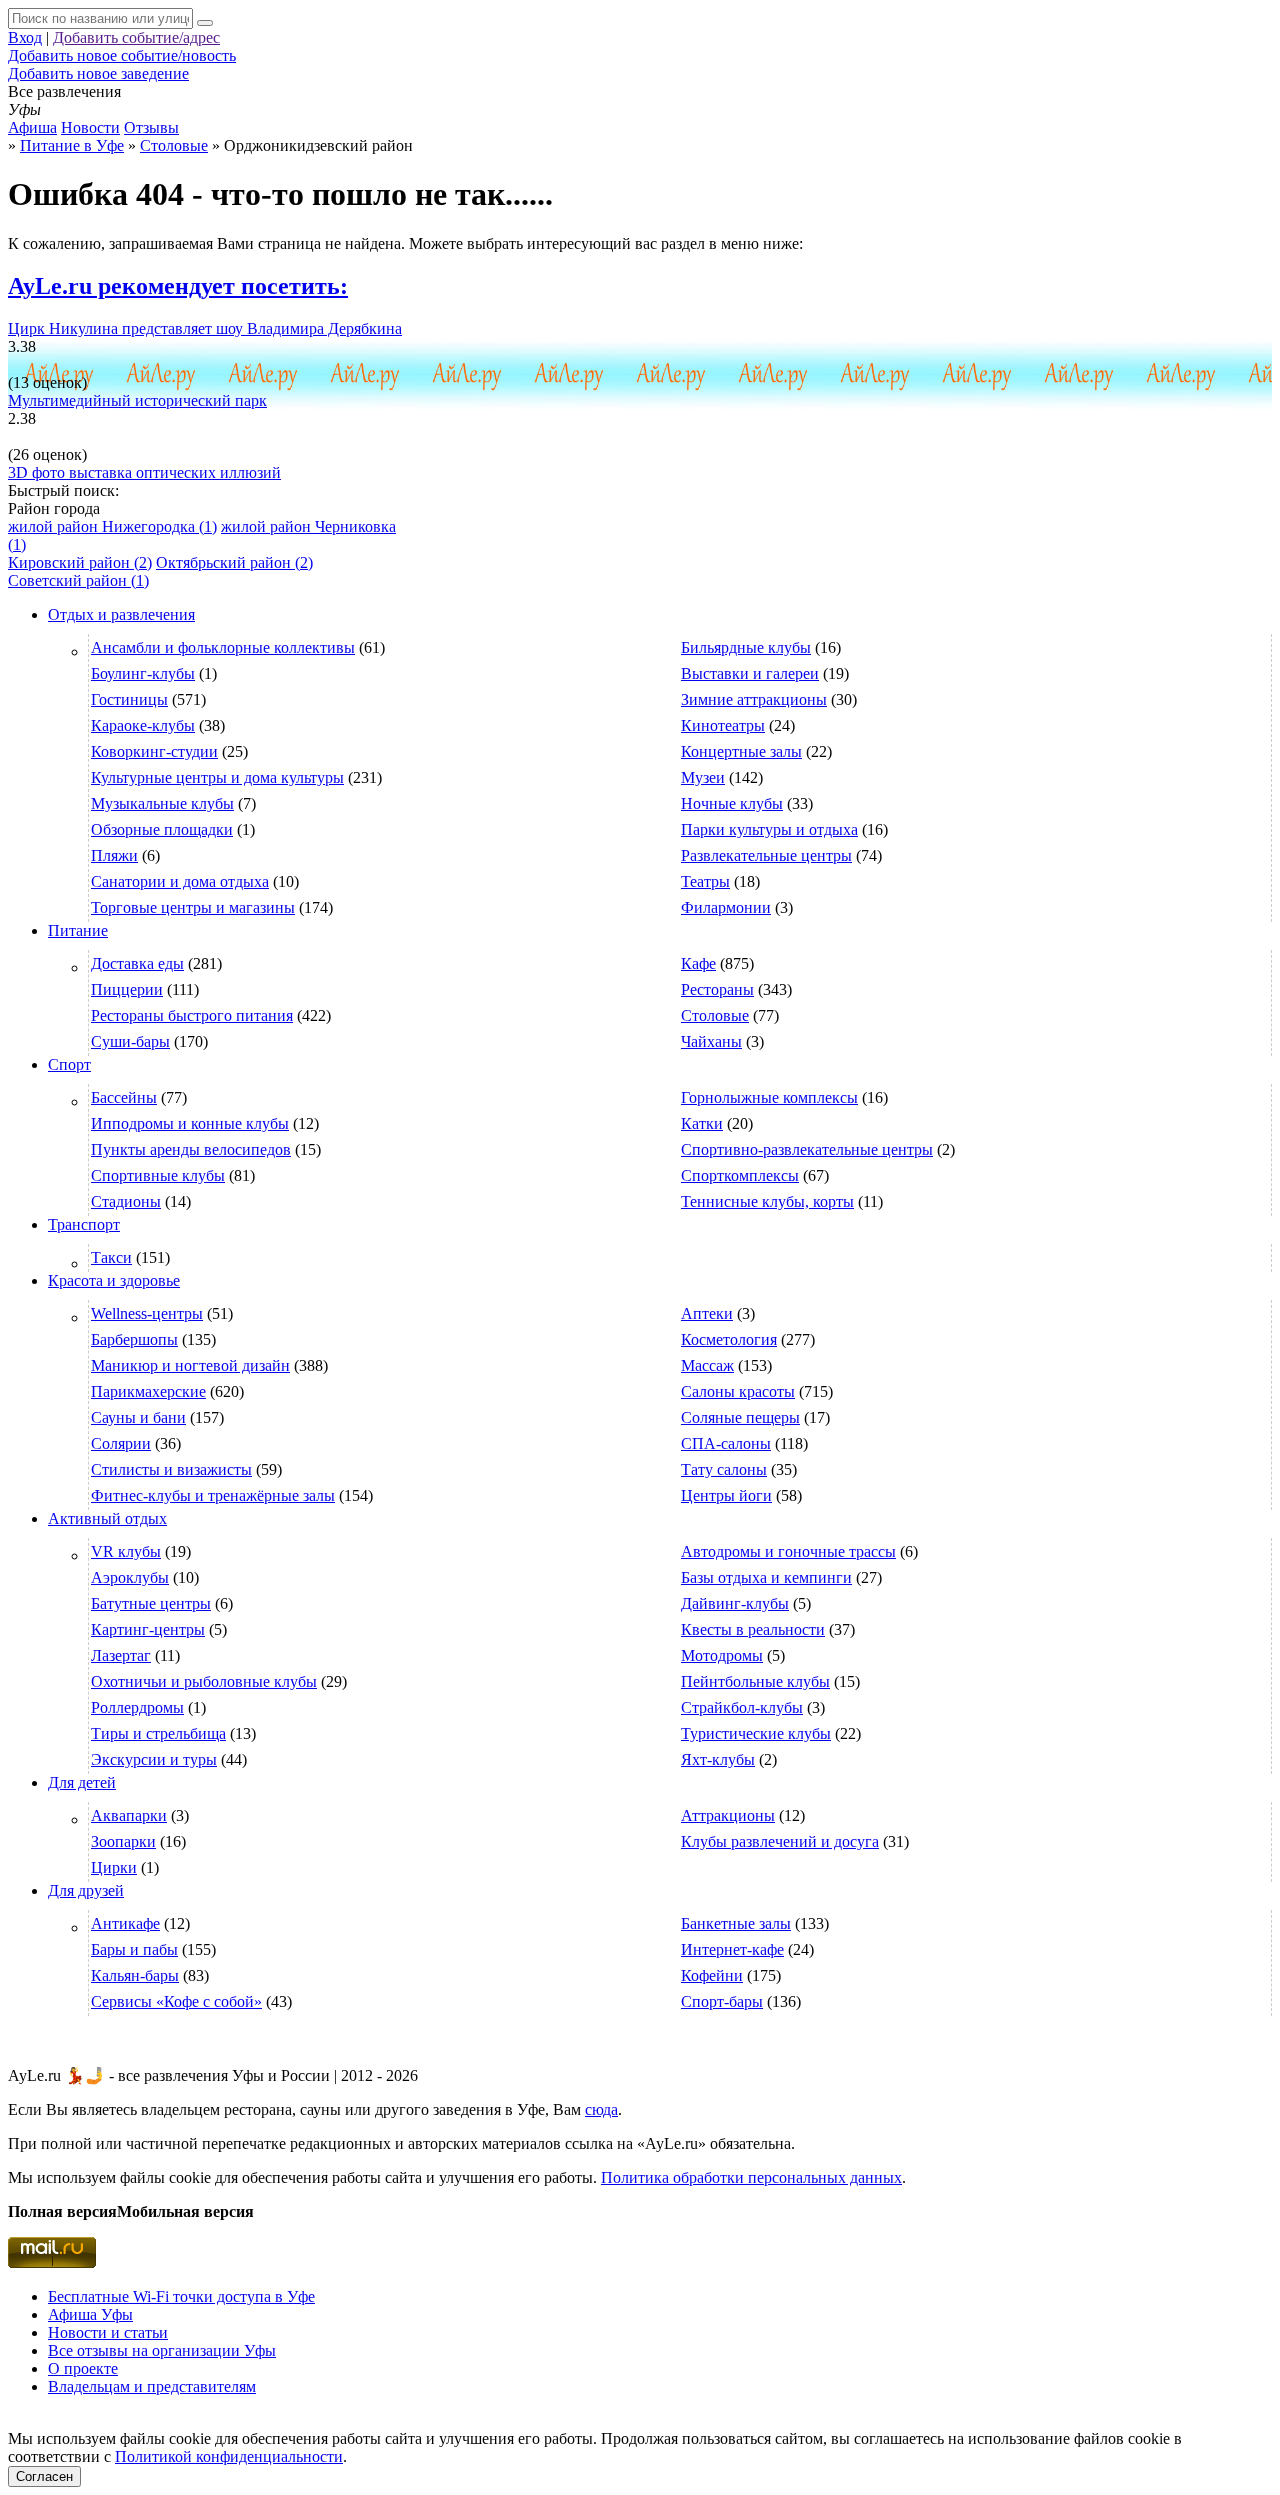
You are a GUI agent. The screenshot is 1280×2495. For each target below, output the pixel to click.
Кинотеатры (723, 725)
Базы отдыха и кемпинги (766, 1577)
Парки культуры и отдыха (769, 829)
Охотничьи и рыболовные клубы (204, 1681)
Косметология (729, 1339)
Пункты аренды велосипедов (191, 1149)
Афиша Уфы (90, 2314)
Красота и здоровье (114, 1280)
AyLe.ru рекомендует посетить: (178, 286)
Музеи (703, 777)
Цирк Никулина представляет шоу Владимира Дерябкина (205, 328)
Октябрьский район (234, 562)
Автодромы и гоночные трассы (788, 1551)
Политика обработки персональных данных (751, 2177)
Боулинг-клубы (143, 673)
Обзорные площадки (162, 829)
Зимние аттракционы (754, 699)
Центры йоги (726, 1495)
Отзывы (151, 127)
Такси (111, 1257)
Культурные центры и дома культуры (217, 777)
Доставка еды (137, 963)
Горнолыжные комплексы (769, 1097)
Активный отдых (107, 1518)
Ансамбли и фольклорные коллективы (223, 647)
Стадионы (126, 1201)
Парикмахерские (148, 1391)
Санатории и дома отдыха (180, 881)
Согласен (44, 2476)
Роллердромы (137, 1707)
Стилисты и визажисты (171, 1469)
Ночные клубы (732, 803)
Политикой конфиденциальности (229, 2456)
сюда (601, 2109)
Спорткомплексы (740, 1175)
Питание (78, 930)
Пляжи (114, 855)
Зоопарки (123, 1841)
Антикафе (125, 1923)
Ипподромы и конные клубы (190, 1123)
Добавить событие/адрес (136, 37)
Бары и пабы (134, 1949)
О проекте (83, 2368)
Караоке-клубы (143, 725)
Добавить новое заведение (98, 73)
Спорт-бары (722, 2001)
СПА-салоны (726, 1443)
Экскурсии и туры (154, 1759)
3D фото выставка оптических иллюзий (144, 472)
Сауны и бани (138, 1417)
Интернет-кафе (732, 1949)
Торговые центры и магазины (193, 907)
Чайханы (711, 1041)
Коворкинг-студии (154, 751)
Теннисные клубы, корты (767, 1201)
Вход (25, 37)
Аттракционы (728, 1815)
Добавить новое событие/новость (122, 55)
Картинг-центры (148, 1629)
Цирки (114, 1867)
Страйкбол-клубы (742, 1707)
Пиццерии (127, 989)
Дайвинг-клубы (735, 1603)
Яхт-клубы (718, 1759)
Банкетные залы (736, 1923)
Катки (702, 1123)
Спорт (69, 1064)
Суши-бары (130, 1041)
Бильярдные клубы (746, 647)
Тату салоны (724, 1469)
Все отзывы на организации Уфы (162, 2350)
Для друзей (86, 1890)
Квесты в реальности (753, 1629)
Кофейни (712, 1975)
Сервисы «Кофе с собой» (176, 2001)
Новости (90, 127)
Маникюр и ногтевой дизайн (190, 1365)
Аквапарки (129, 1815)
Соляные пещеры (740, 1417)
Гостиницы (129, 699)
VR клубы (126, 1551)
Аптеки (707, 1313)
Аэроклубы (130, 1577)
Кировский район (80, 562)
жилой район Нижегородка (112, 526)
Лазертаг (121, 1655)
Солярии (121, 1443)
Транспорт (84, 1224)
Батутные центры (151, 1603)
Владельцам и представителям (152, 2386)
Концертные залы (741, 751)
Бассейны (124, 1097)
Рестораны (717, 989)
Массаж (707, 1365)
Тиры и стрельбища (158, 1733)
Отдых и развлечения (121, 614)
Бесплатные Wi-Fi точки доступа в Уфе (181, 2296)
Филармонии (726, 907)
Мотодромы (722, 1655)
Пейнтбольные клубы (755, 1681)
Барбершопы (134, 1339)
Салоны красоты (738, 1391)
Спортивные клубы (158, 1175)
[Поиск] (205, 23)
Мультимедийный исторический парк (137, 400)
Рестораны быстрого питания (192, 1015)
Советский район (78, 580)
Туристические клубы (756, 1733)
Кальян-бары (135, 1975)
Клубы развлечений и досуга (780, 1841)
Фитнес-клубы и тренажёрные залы (213, 1495)
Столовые (715, 1015)
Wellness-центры (147, 1313)
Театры (705, 881)
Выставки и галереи (750, 673)
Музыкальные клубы (162, 803)
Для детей (82, 1782)
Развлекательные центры (766, 855)
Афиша (32, 127)
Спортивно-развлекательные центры (807, 1149)
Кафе (698, 963)
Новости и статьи (108, 2332)
